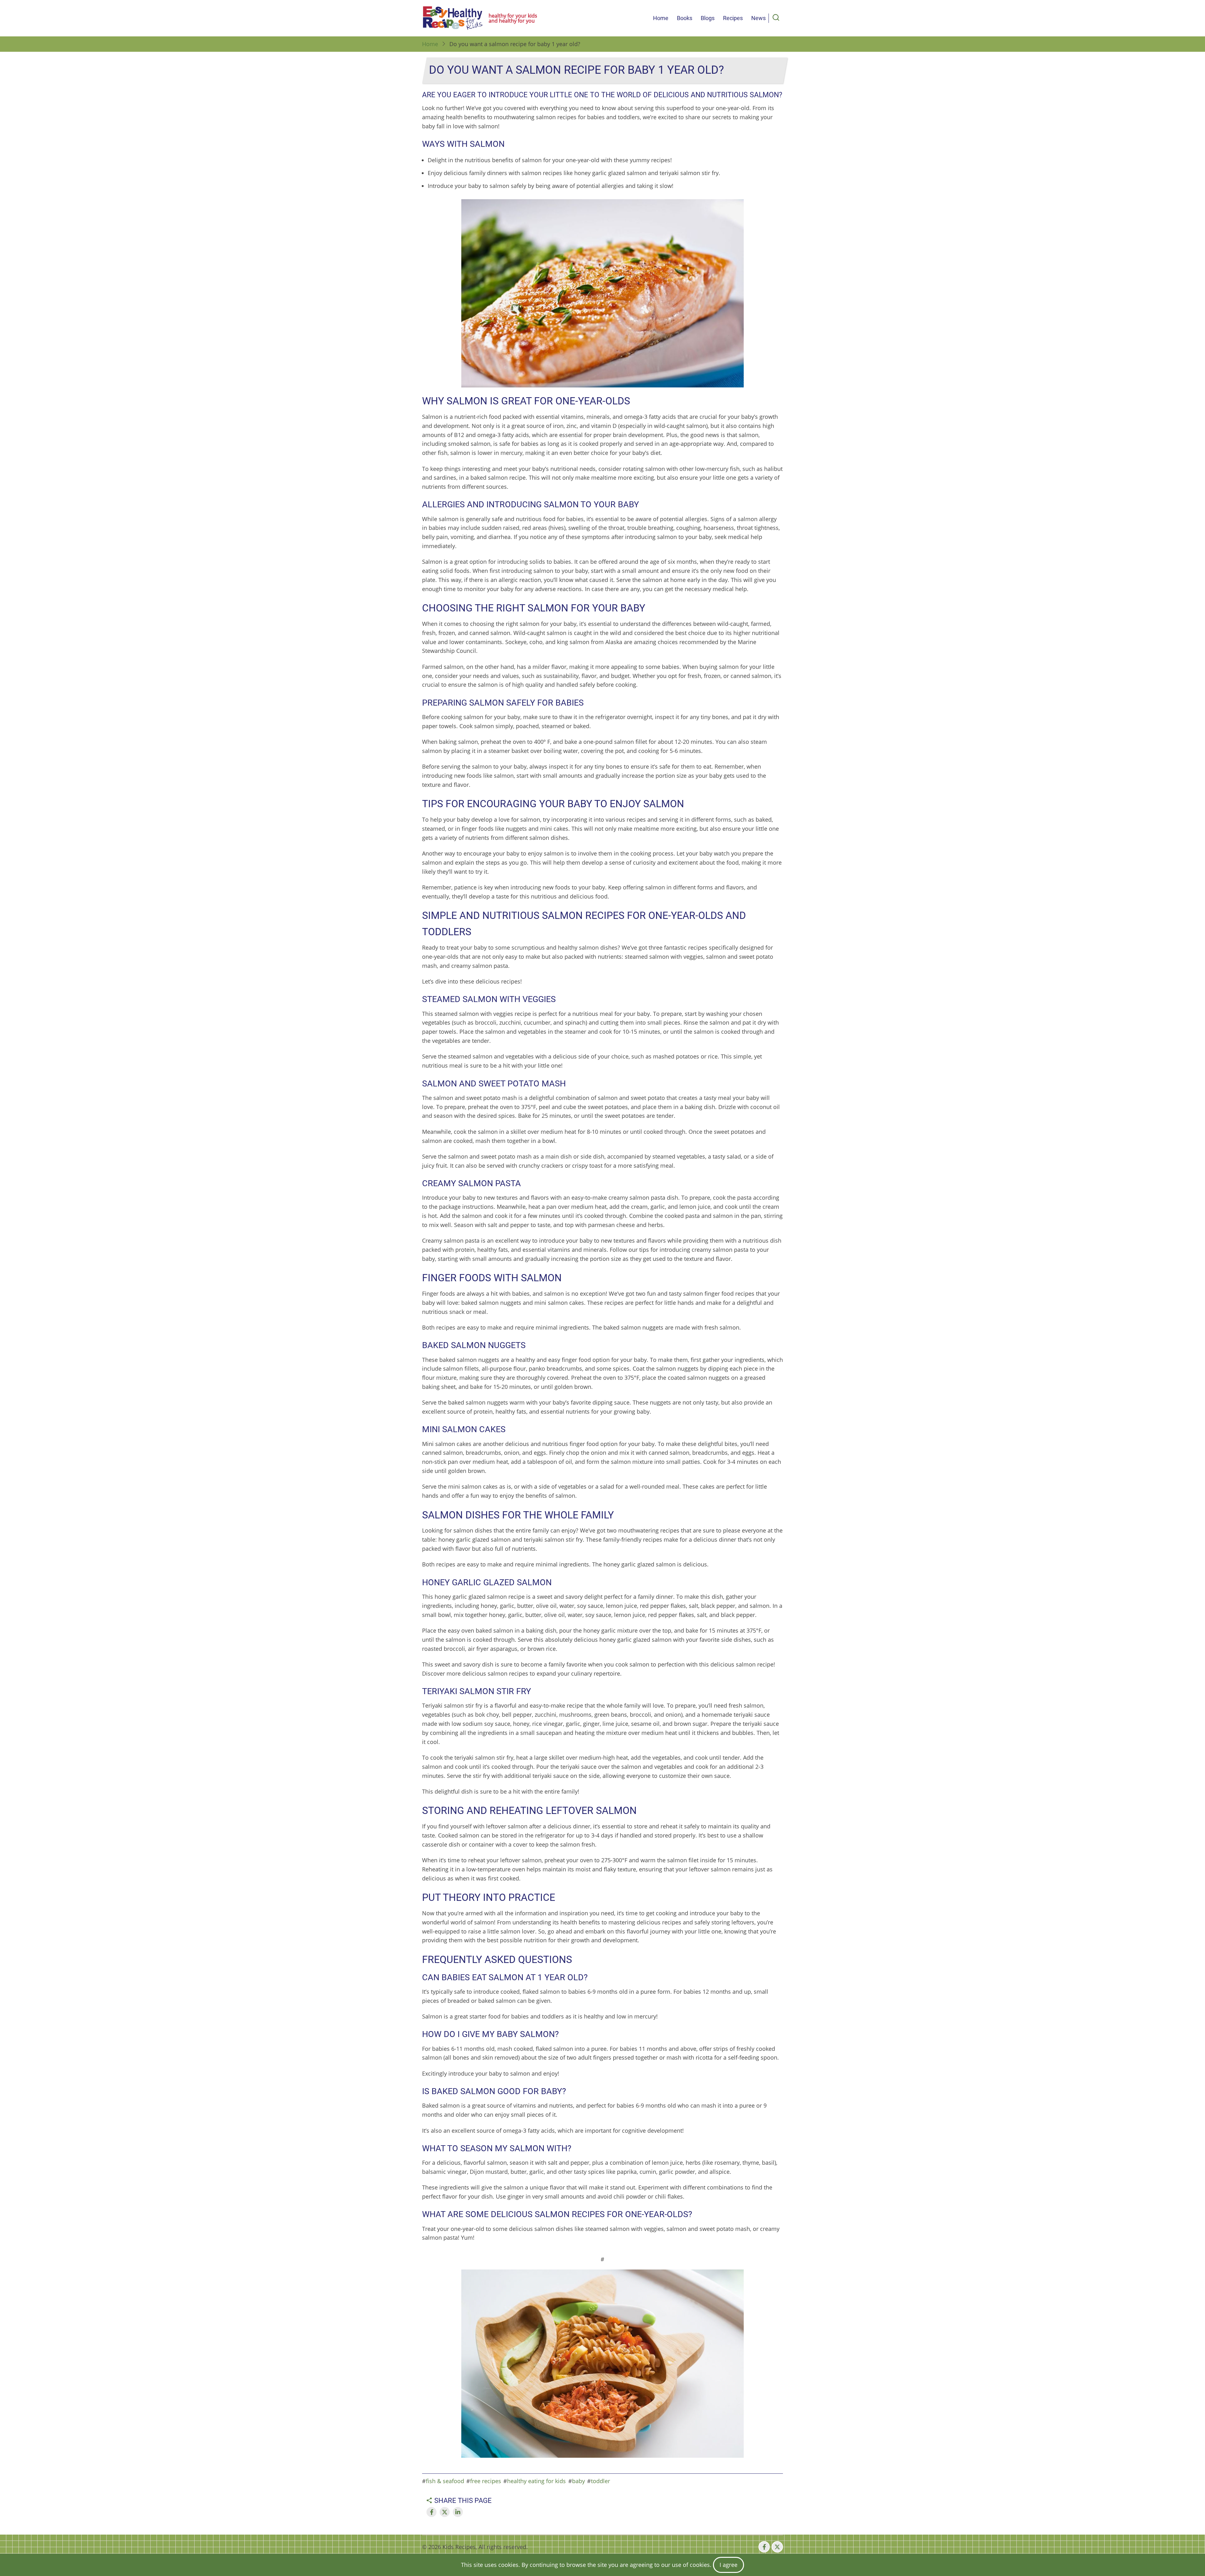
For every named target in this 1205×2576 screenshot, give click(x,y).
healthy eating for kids (536, 2481)
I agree (728, 2565)
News (758, 18)
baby (578, 2481)
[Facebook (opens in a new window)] (764, 2547)
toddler (600, 2481)
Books (685, 18)
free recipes (486, 2481)
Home (661, 18)
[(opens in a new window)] (431, 2512)
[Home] (453, 18)
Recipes (733, 18)
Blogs (708, 18)
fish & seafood (445, 2481)
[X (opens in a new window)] (777, 2547)
